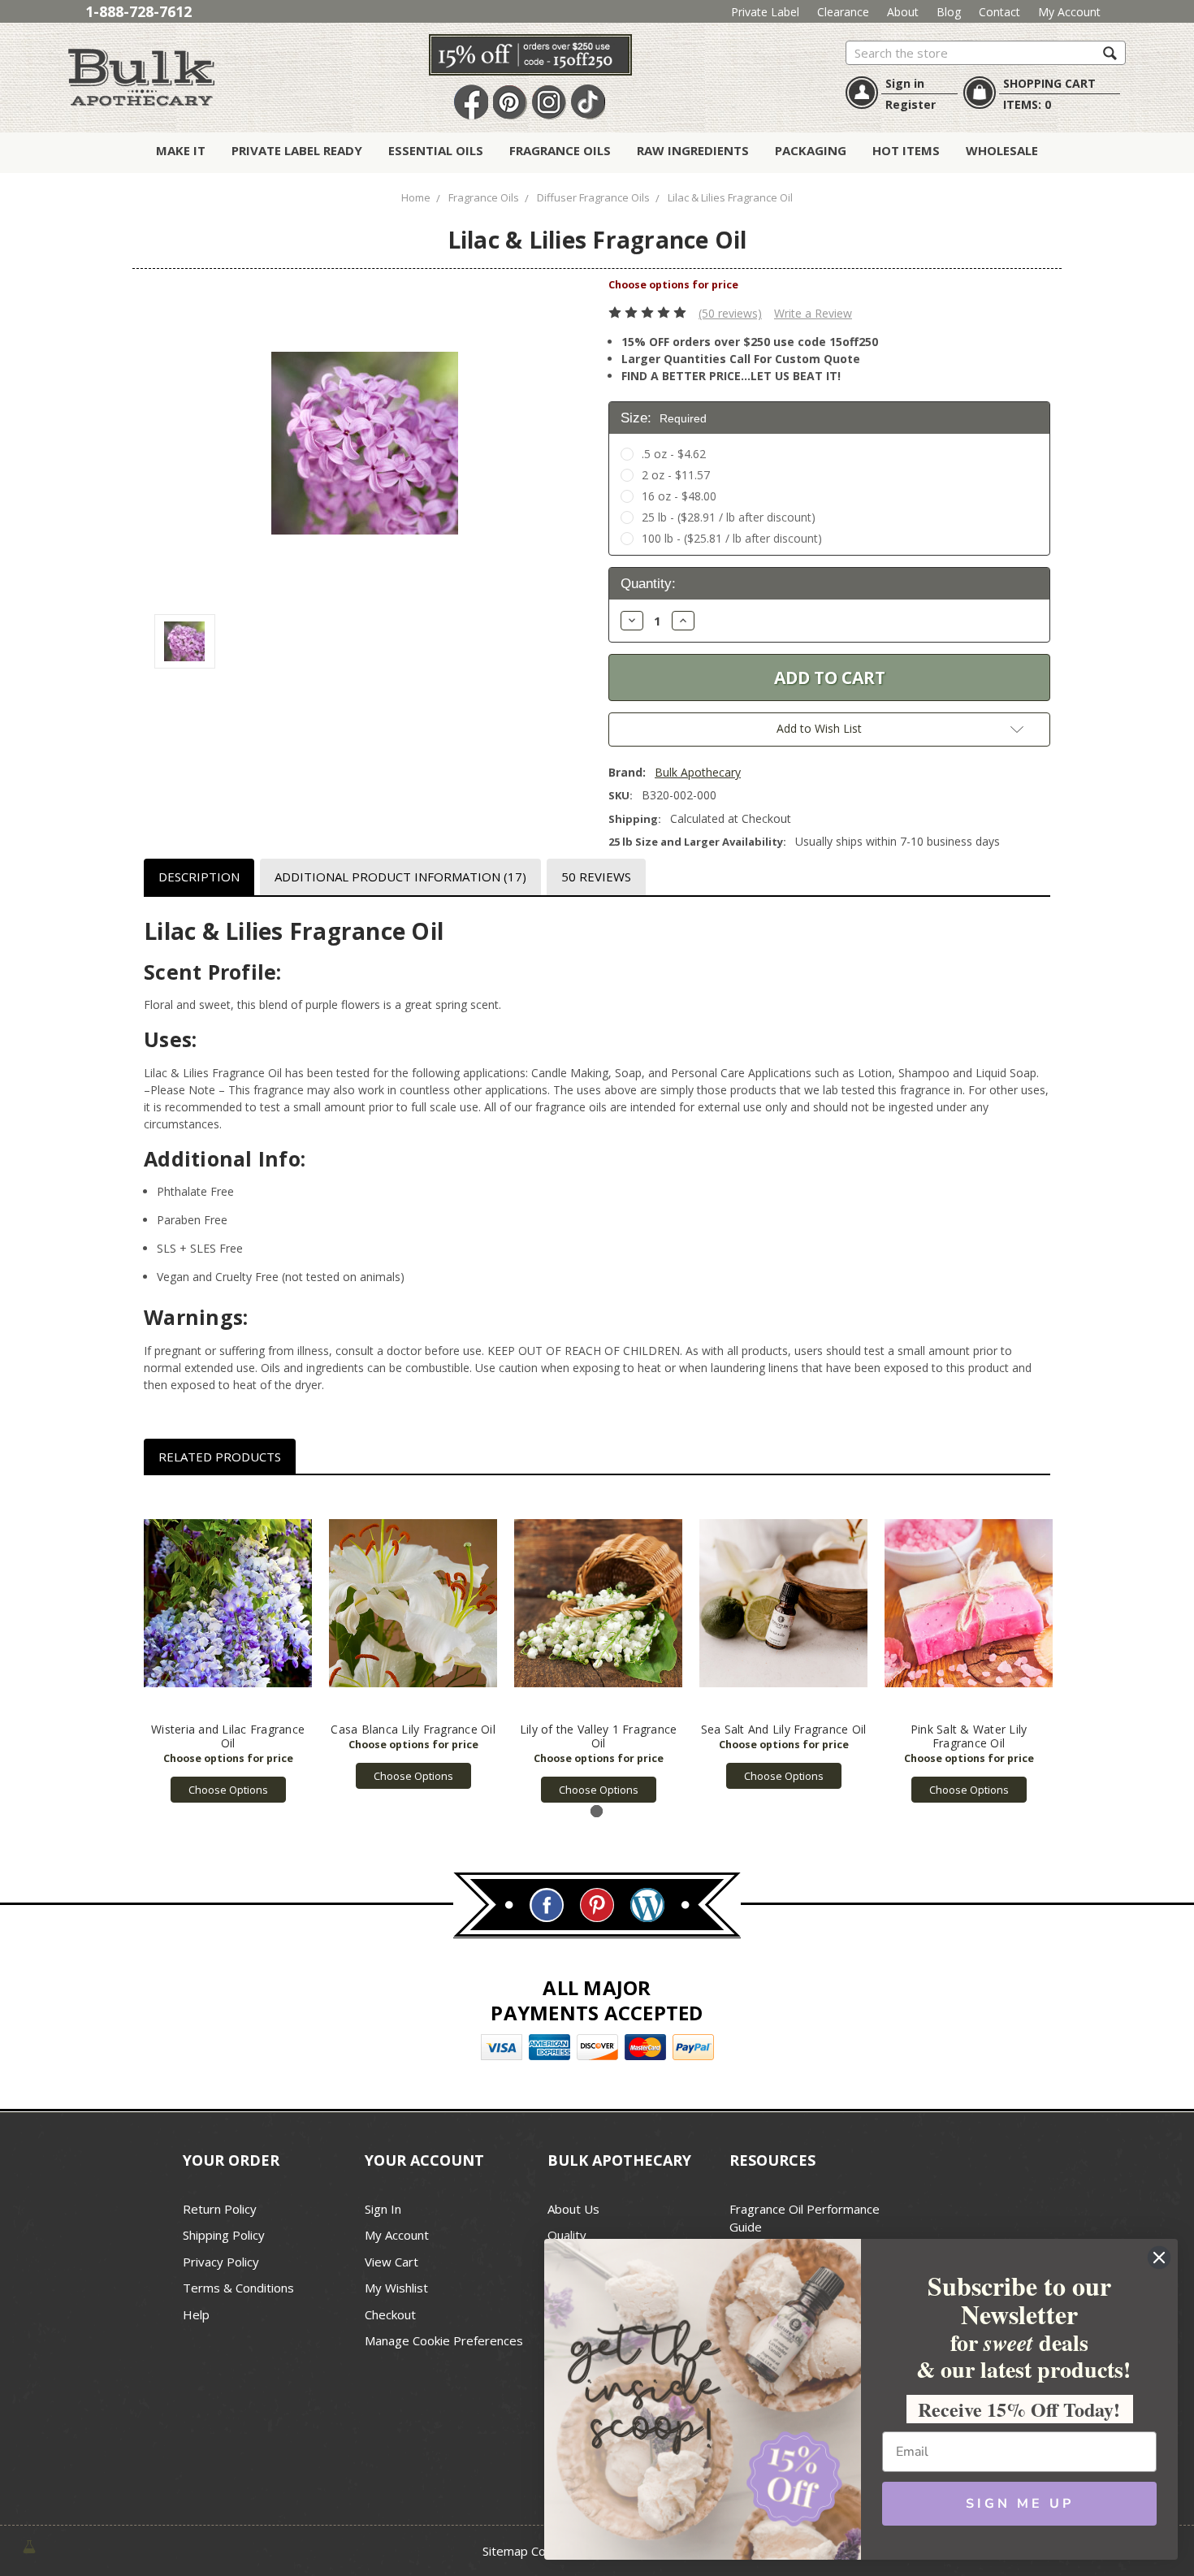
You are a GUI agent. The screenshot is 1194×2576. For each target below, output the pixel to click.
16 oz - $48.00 (679, 496)
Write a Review (813, 313)
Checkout (390, 2314)
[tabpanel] (228, 1647)
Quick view (228, 1604)
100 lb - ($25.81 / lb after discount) (732, 538)
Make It (181, 150)
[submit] (1110, 52)
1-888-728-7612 (138, 11)
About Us (573, 2209)
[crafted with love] (29, 2545)
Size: (664, 418)
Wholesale (1002, 150)
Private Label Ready (297, 150)
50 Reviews (596, 877)
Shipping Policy (224, 2235)
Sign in (905, 83)
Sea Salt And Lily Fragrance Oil (784, 1729)
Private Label (765, 12)
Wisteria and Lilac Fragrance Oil (228, 1736)
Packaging (811, 150)
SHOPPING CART (1049, 83)
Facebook (471, 103)
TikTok (588, 103)
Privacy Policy (221, 2262)
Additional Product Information (400, 877)
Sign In (383, 2209)
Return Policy (220, 2209)
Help (196, 2314)
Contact (999, 12)
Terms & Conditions (238, 2288)
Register (911, 104)
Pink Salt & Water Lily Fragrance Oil (969, 1736)
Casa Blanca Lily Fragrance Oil (413, 1729)
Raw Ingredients (693, 150)
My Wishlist (396, 2288)
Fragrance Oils (560, 150)
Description (199, 877)
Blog (949, 12)
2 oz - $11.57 (676, 475)
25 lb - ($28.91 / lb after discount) (729, 517)
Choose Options (228, 1790)
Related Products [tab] (220, 1457)
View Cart (392, 2262)
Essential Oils (436, 150)
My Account (1069, 12)
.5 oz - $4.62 (674, 454)
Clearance (843, 12)
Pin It (510, 103)
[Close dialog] (1159, 2258)
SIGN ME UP (1020, 2504)
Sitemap (505, 2551)
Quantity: (648, 584)
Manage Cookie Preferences (444, 2340)
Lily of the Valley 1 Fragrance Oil (599, 1736)
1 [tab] (597, 1811)
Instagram (549, 103)
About (903, 12)
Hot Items (906, 150)
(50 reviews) (730, 313)
